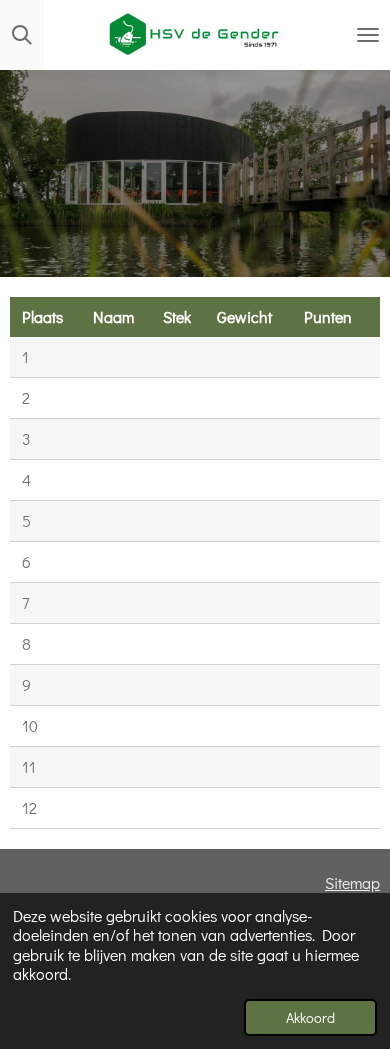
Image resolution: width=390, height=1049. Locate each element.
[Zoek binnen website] (22, 35)
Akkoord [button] (310, 1017)
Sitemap (352, 882)
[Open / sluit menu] (368, 35)
